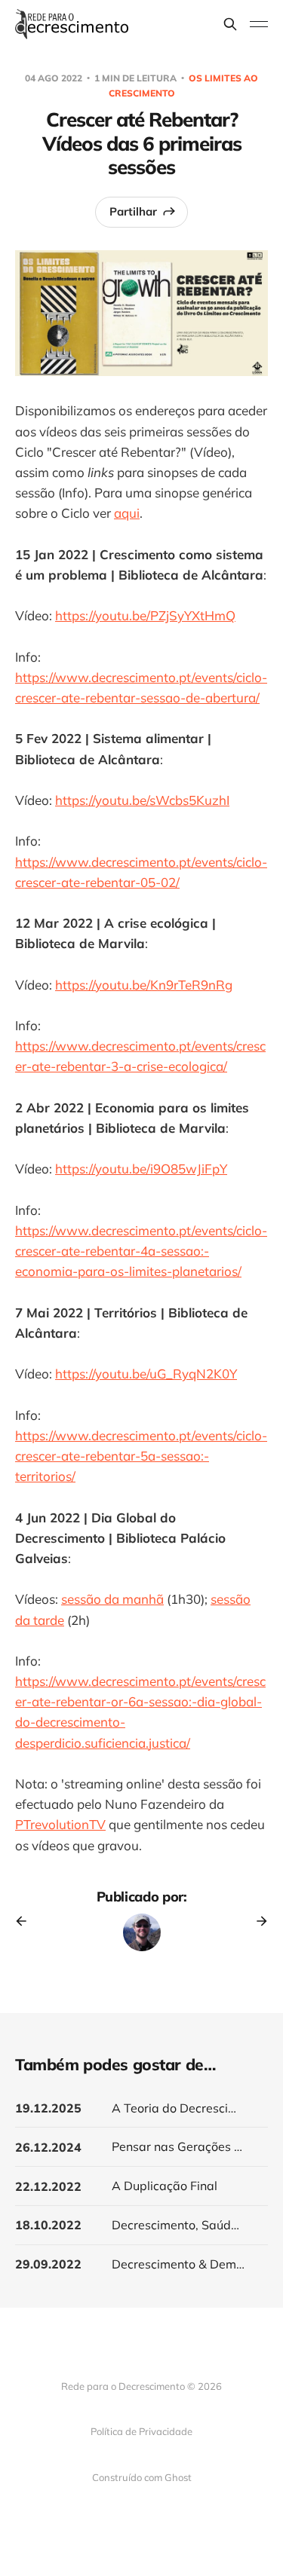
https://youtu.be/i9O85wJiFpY (141, 1169)
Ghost (178, 2477)
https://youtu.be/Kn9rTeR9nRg (144, 985)
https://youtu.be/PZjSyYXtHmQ (145, 615)
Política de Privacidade (141, 2431)
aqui (127, 513)
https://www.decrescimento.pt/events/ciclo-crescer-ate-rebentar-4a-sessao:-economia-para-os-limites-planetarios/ (141, 1251)
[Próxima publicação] (257, 1921)
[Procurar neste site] (230, 24)
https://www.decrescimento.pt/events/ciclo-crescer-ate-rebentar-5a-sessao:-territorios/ (141, 1456)
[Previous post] (26, 1921)
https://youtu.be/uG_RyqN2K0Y (146, 1374)
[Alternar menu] (259, 24)
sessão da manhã (112, 1599)
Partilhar (133, 211)
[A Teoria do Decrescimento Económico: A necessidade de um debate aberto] (141, 2108)
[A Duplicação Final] (141, 2186)
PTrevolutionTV (60, 1824)
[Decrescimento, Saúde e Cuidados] (141, 2225)
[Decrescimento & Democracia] (141, 2264)
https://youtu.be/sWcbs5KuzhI (142, 800)
